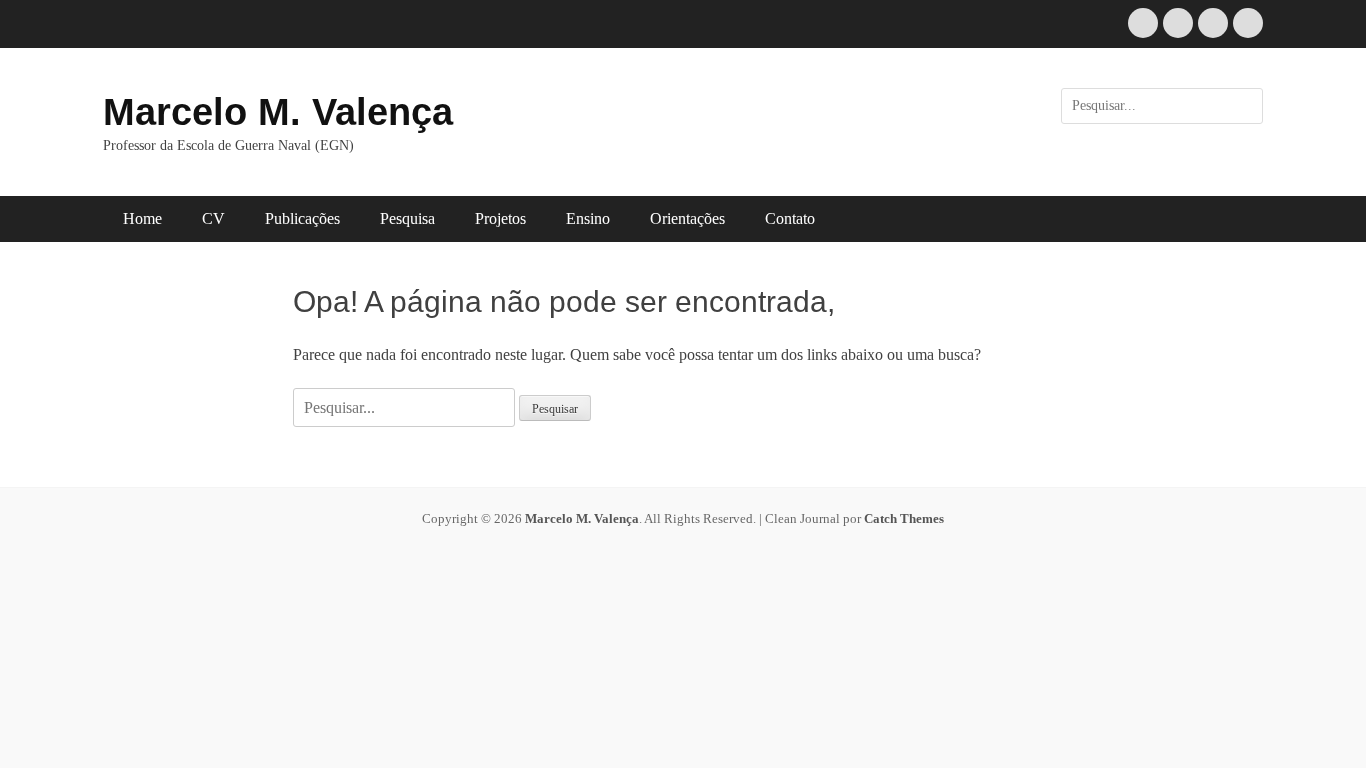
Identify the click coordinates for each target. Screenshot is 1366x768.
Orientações (687, 218)
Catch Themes (904, 518)
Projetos (500, 218)
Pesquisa (407, 218)
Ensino (588, 218)
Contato (790, 218)
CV (213, 218)
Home (142, 218)
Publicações (302, 218)
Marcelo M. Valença (278, 112)
